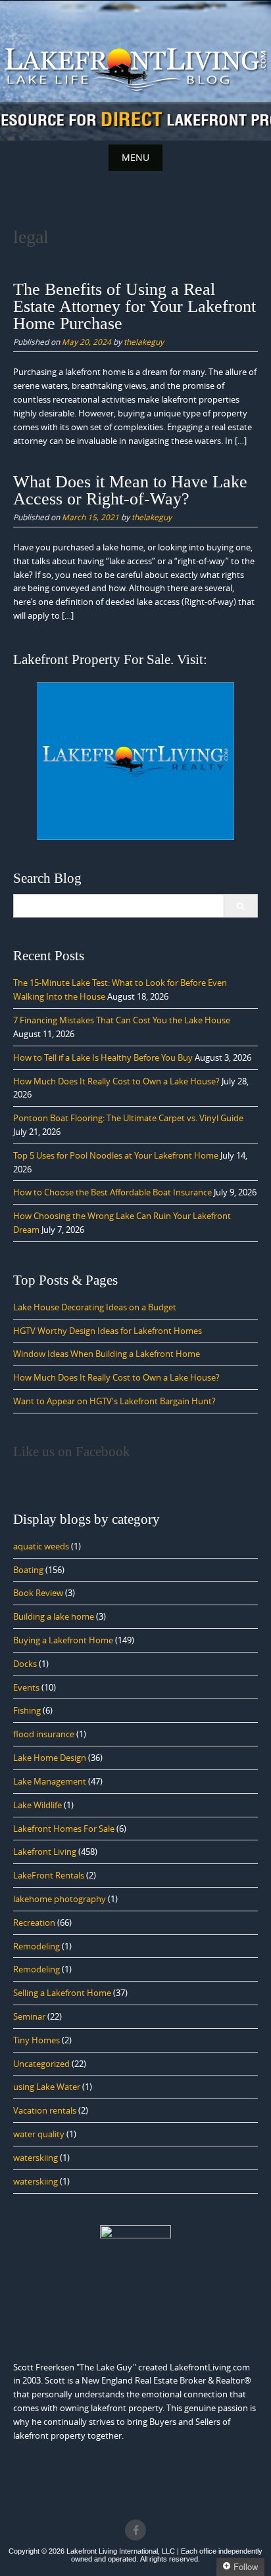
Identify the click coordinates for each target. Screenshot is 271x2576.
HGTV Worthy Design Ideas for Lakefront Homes (108, 1331)
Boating (28, 1570)
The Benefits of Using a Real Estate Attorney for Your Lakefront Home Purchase (135, 306)
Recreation (34, 1922)
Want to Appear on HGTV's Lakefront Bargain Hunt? (114, 1401)
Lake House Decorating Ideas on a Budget (95, 1307)
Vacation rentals (45, 2110)
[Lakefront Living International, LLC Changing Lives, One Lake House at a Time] (135, 68)
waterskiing (36, 2158)
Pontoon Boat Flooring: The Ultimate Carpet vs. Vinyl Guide (128, 1118)
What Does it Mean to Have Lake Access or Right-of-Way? (130, 490)
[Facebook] (135, 2530)
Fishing (27, 1710)
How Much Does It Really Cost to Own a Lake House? (116, 1081)
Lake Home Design (50, 1758)
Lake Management (50, 1781)
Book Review (38, 1593)
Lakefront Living (45, 1852)
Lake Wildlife (37, 1805)
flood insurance (44, 1734)
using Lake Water (47, 2087)
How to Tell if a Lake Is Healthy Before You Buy (103, 1057)
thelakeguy (144, 342)
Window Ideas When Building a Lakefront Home (107, 1354)
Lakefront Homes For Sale (64, 1829)
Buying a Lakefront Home (63, 1640)
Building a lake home (54, 1616)
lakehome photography (60, 1899)
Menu (135, 157)
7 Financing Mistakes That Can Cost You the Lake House (122, 1020)
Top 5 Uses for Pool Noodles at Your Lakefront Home (116, 1155)
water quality (39, 2134)
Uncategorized (41, 2064)
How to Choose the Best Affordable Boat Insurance (112, 1192)
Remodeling (37, 1946)
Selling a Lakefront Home (62, 1993)
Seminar (29, 2016)
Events (26, 1687)
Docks (25, 1664)
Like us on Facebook (72, 1452)
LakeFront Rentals (49, 1875)
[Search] (240, 906)
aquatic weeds (41, 1546)
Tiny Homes (37, 2040)
